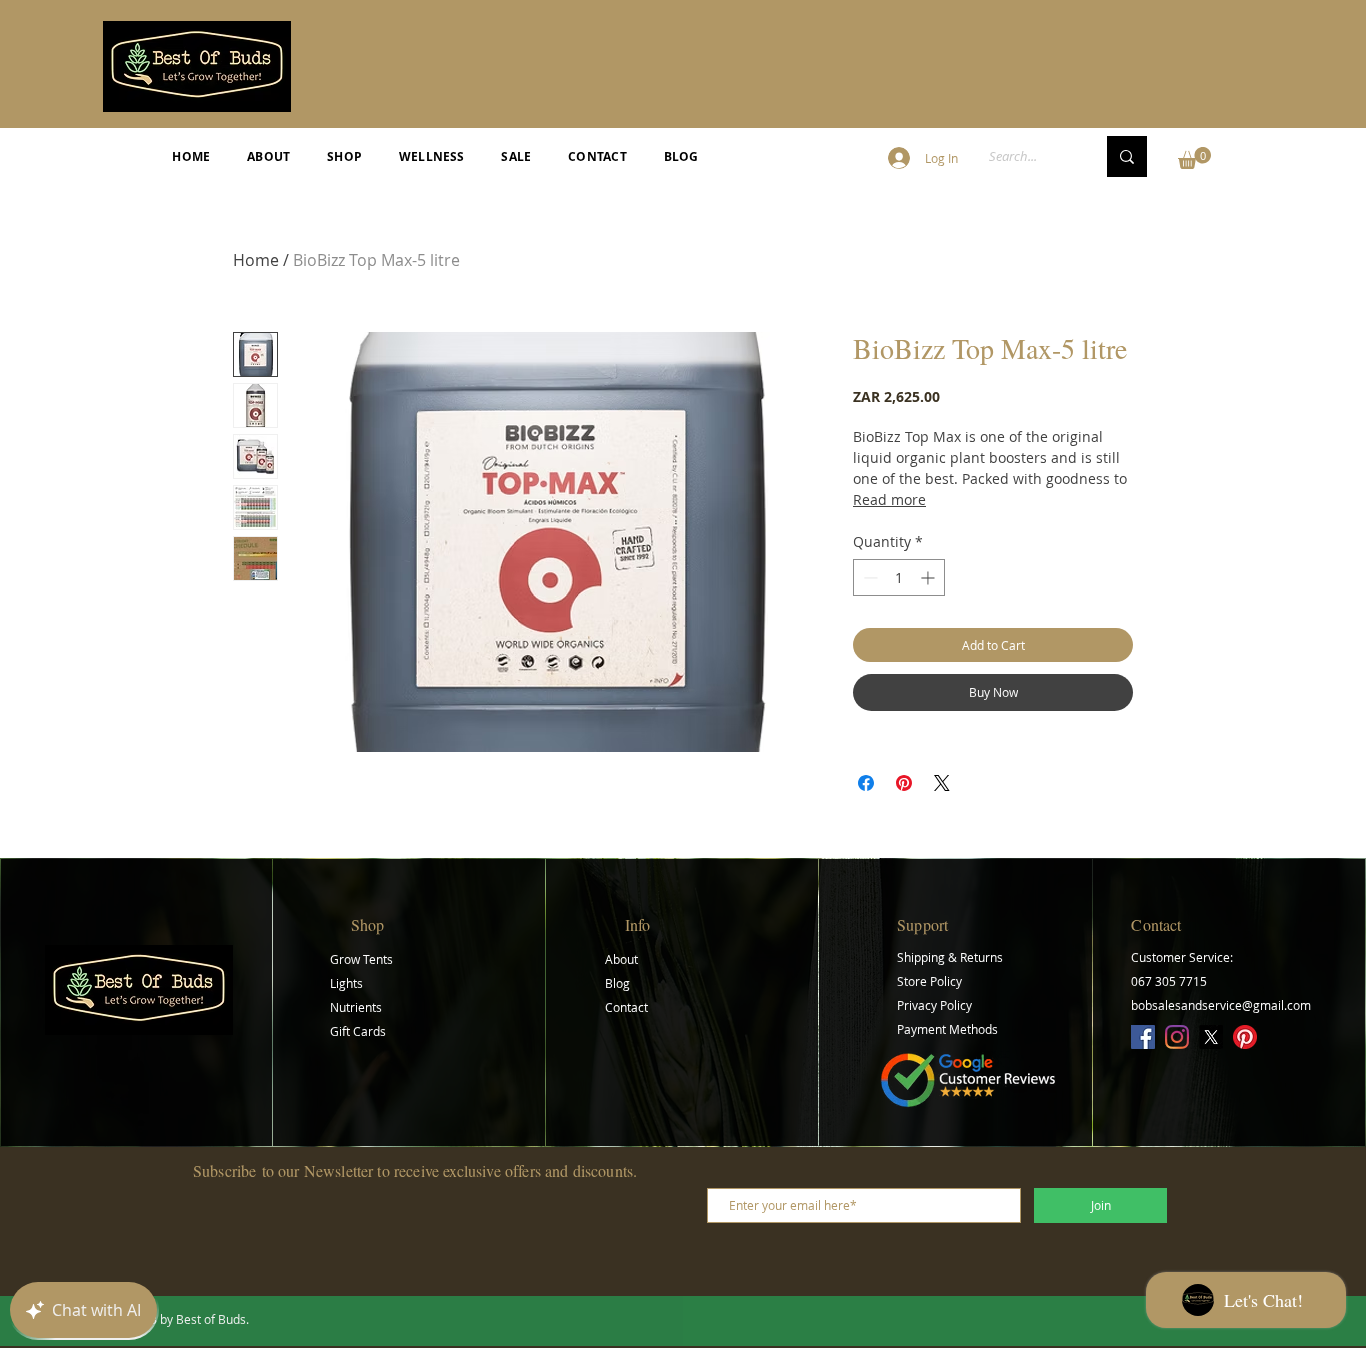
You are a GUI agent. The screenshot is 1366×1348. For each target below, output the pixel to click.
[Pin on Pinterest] (904, 783)
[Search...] (1127, 156)
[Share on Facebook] (866, 783)
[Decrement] (868, 577)
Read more (889, 499)
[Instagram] (1177, 1037)
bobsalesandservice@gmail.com (1221, 1005)
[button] (1194, 158)
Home (256, 260)
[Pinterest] (1245, 1037)
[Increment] (929, 577)
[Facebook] (1143, 1037)
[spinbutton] (899, 577)
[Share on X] (942, 783)
